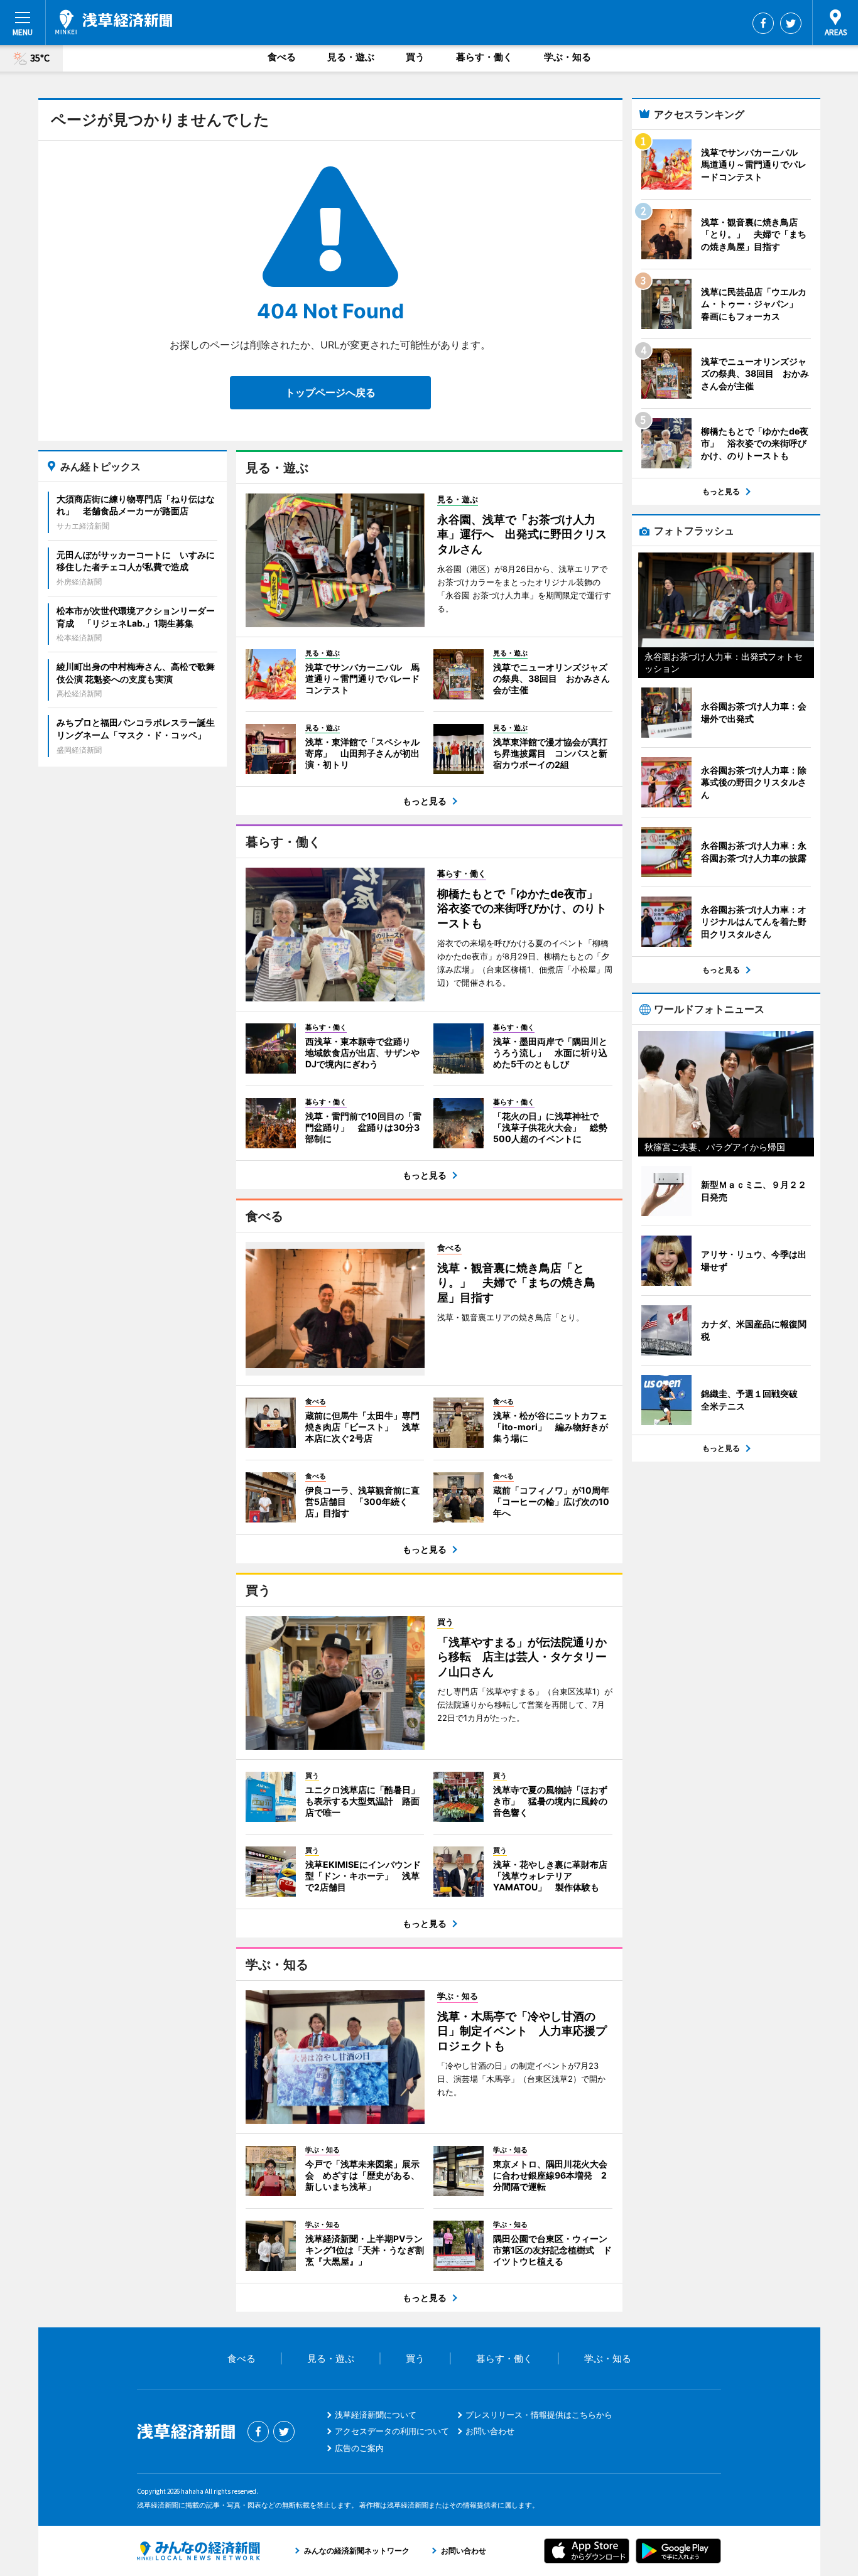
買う (415, 57)
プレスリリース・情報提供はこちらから (539, 2415)
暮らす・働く (484, 57)
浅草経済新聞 (114, 22)
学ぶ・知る (567, 57)
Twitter (791, 23)
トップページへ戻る (330, 392)
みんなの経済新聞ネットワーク (198, 2551)
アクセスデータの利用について (392, 2431)
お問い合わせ (490, 2431)
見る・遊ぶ (351, 57)
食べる (282, 57)
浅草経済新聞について (376, 2415)
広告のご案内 (359, 2448)
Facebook (763, 23)
